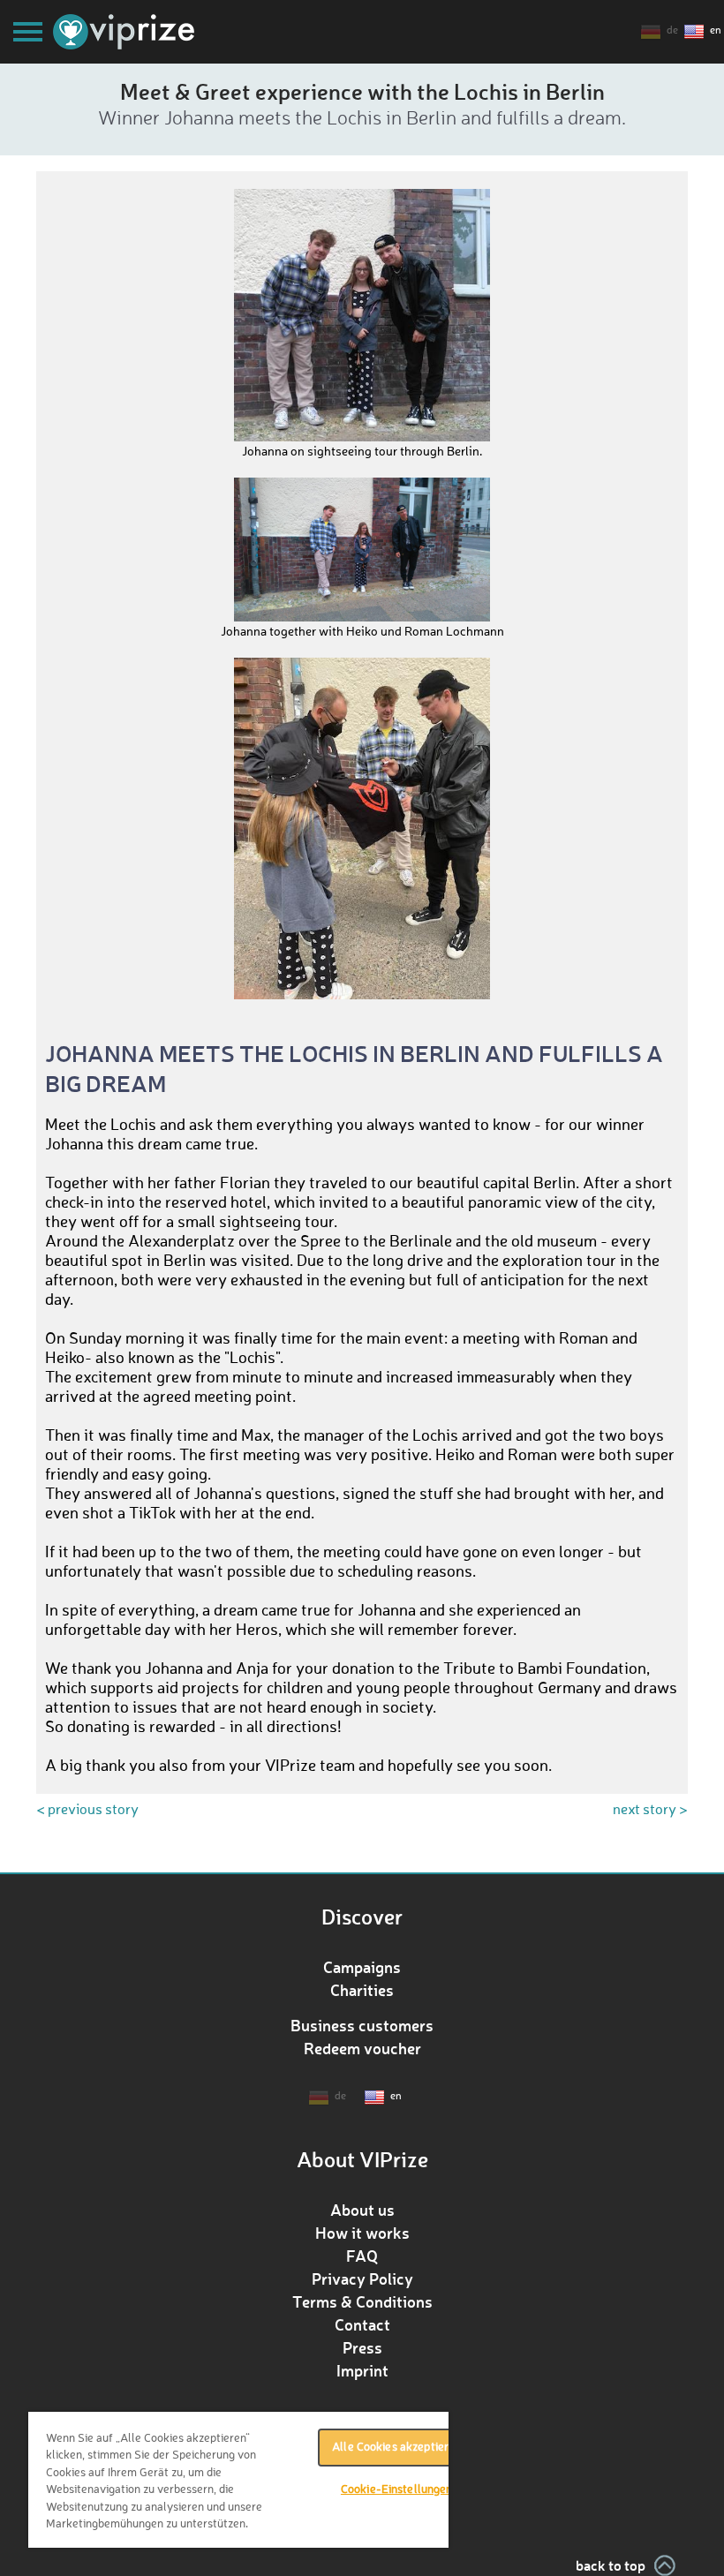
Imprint (362, 2370)
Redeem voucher (362, 2048)
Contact (362, 2324)
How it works (362, 2233)
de (672, 31)
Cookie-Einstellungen (397, 2490)
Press (362, 2347)
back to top (611, 2565)
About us (362, 2210)
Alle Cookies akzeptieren (396, 2448)
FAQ (362, 2256)
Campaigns (362, 1967)
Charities (362, 1990)
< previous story (87, 1811)
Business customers (362, 2025)
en (716, 31)
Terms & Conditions (362, 2301)
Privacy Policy (362, 2278)
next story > (650, 1811)
